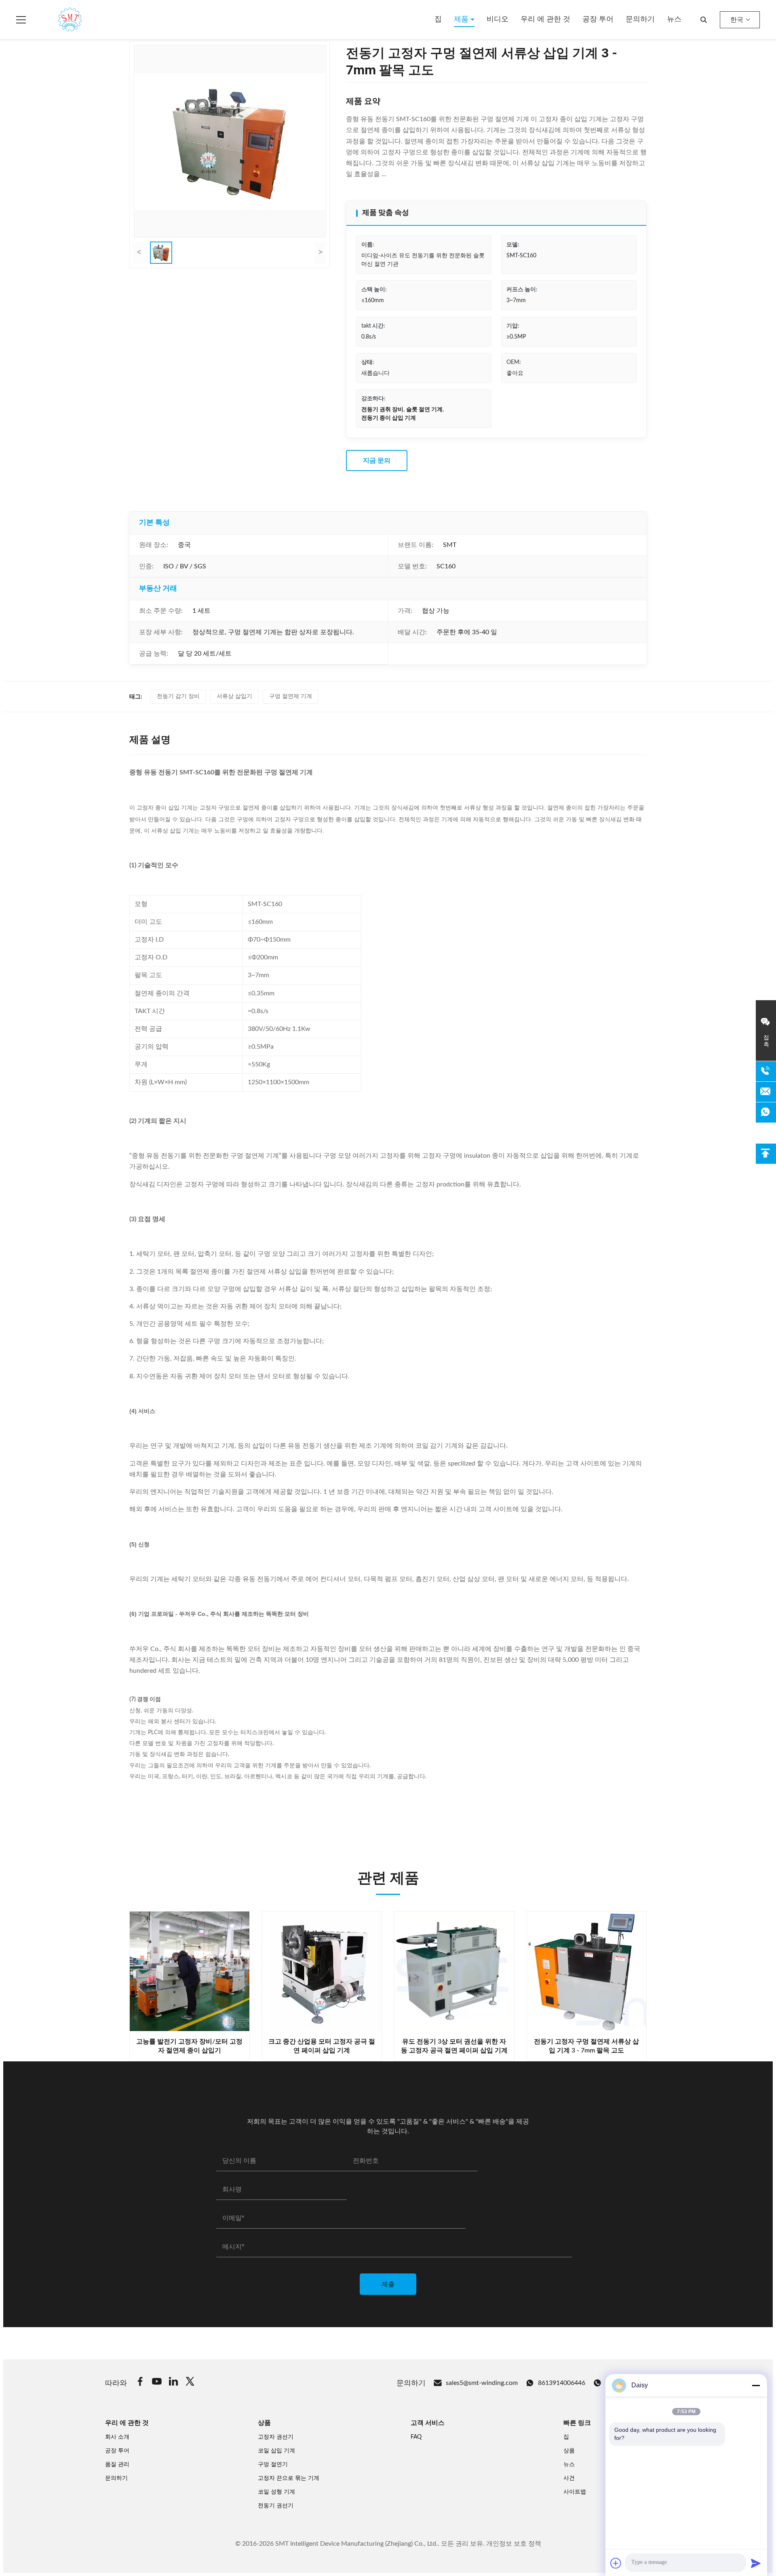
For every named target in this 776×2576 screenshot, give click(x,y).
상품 (569, 2451)
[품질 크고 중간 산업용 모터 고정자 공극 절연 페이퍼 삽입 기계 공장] (322, 1971)
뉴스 (674, 19)
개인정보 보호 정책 (514, 2544)
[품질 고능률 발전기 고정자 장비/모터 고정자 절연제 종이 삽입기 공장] (190, 1971)
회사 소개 (117, 2437)
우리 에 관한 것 (545, 19)
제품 (462, 19)
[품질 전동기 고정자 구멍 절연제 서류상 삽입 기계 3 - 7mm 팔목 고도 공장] (587, 1971)
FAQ (416, 2437)
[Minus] (756, 2385)
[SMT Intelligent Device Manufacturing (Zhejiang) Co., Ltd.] (58, 20)
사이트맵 (575, 2492)
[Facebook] (140, 2383)
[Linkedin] (173, 2383)
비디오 (498, 19)
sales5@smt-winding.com (482, 2383)
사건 (569, 2478)
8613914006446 (562, 2383)
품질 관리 (117, 2465)
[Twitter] (190, 2383)
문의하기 (640, 19)
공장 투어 (598, 19)
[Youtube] (157, 2383)
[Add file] (616, 2563)
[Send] (756, 2563)
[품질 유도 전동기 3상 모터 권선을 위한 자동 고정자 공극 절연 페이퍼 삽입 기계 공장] (454, 1971)
